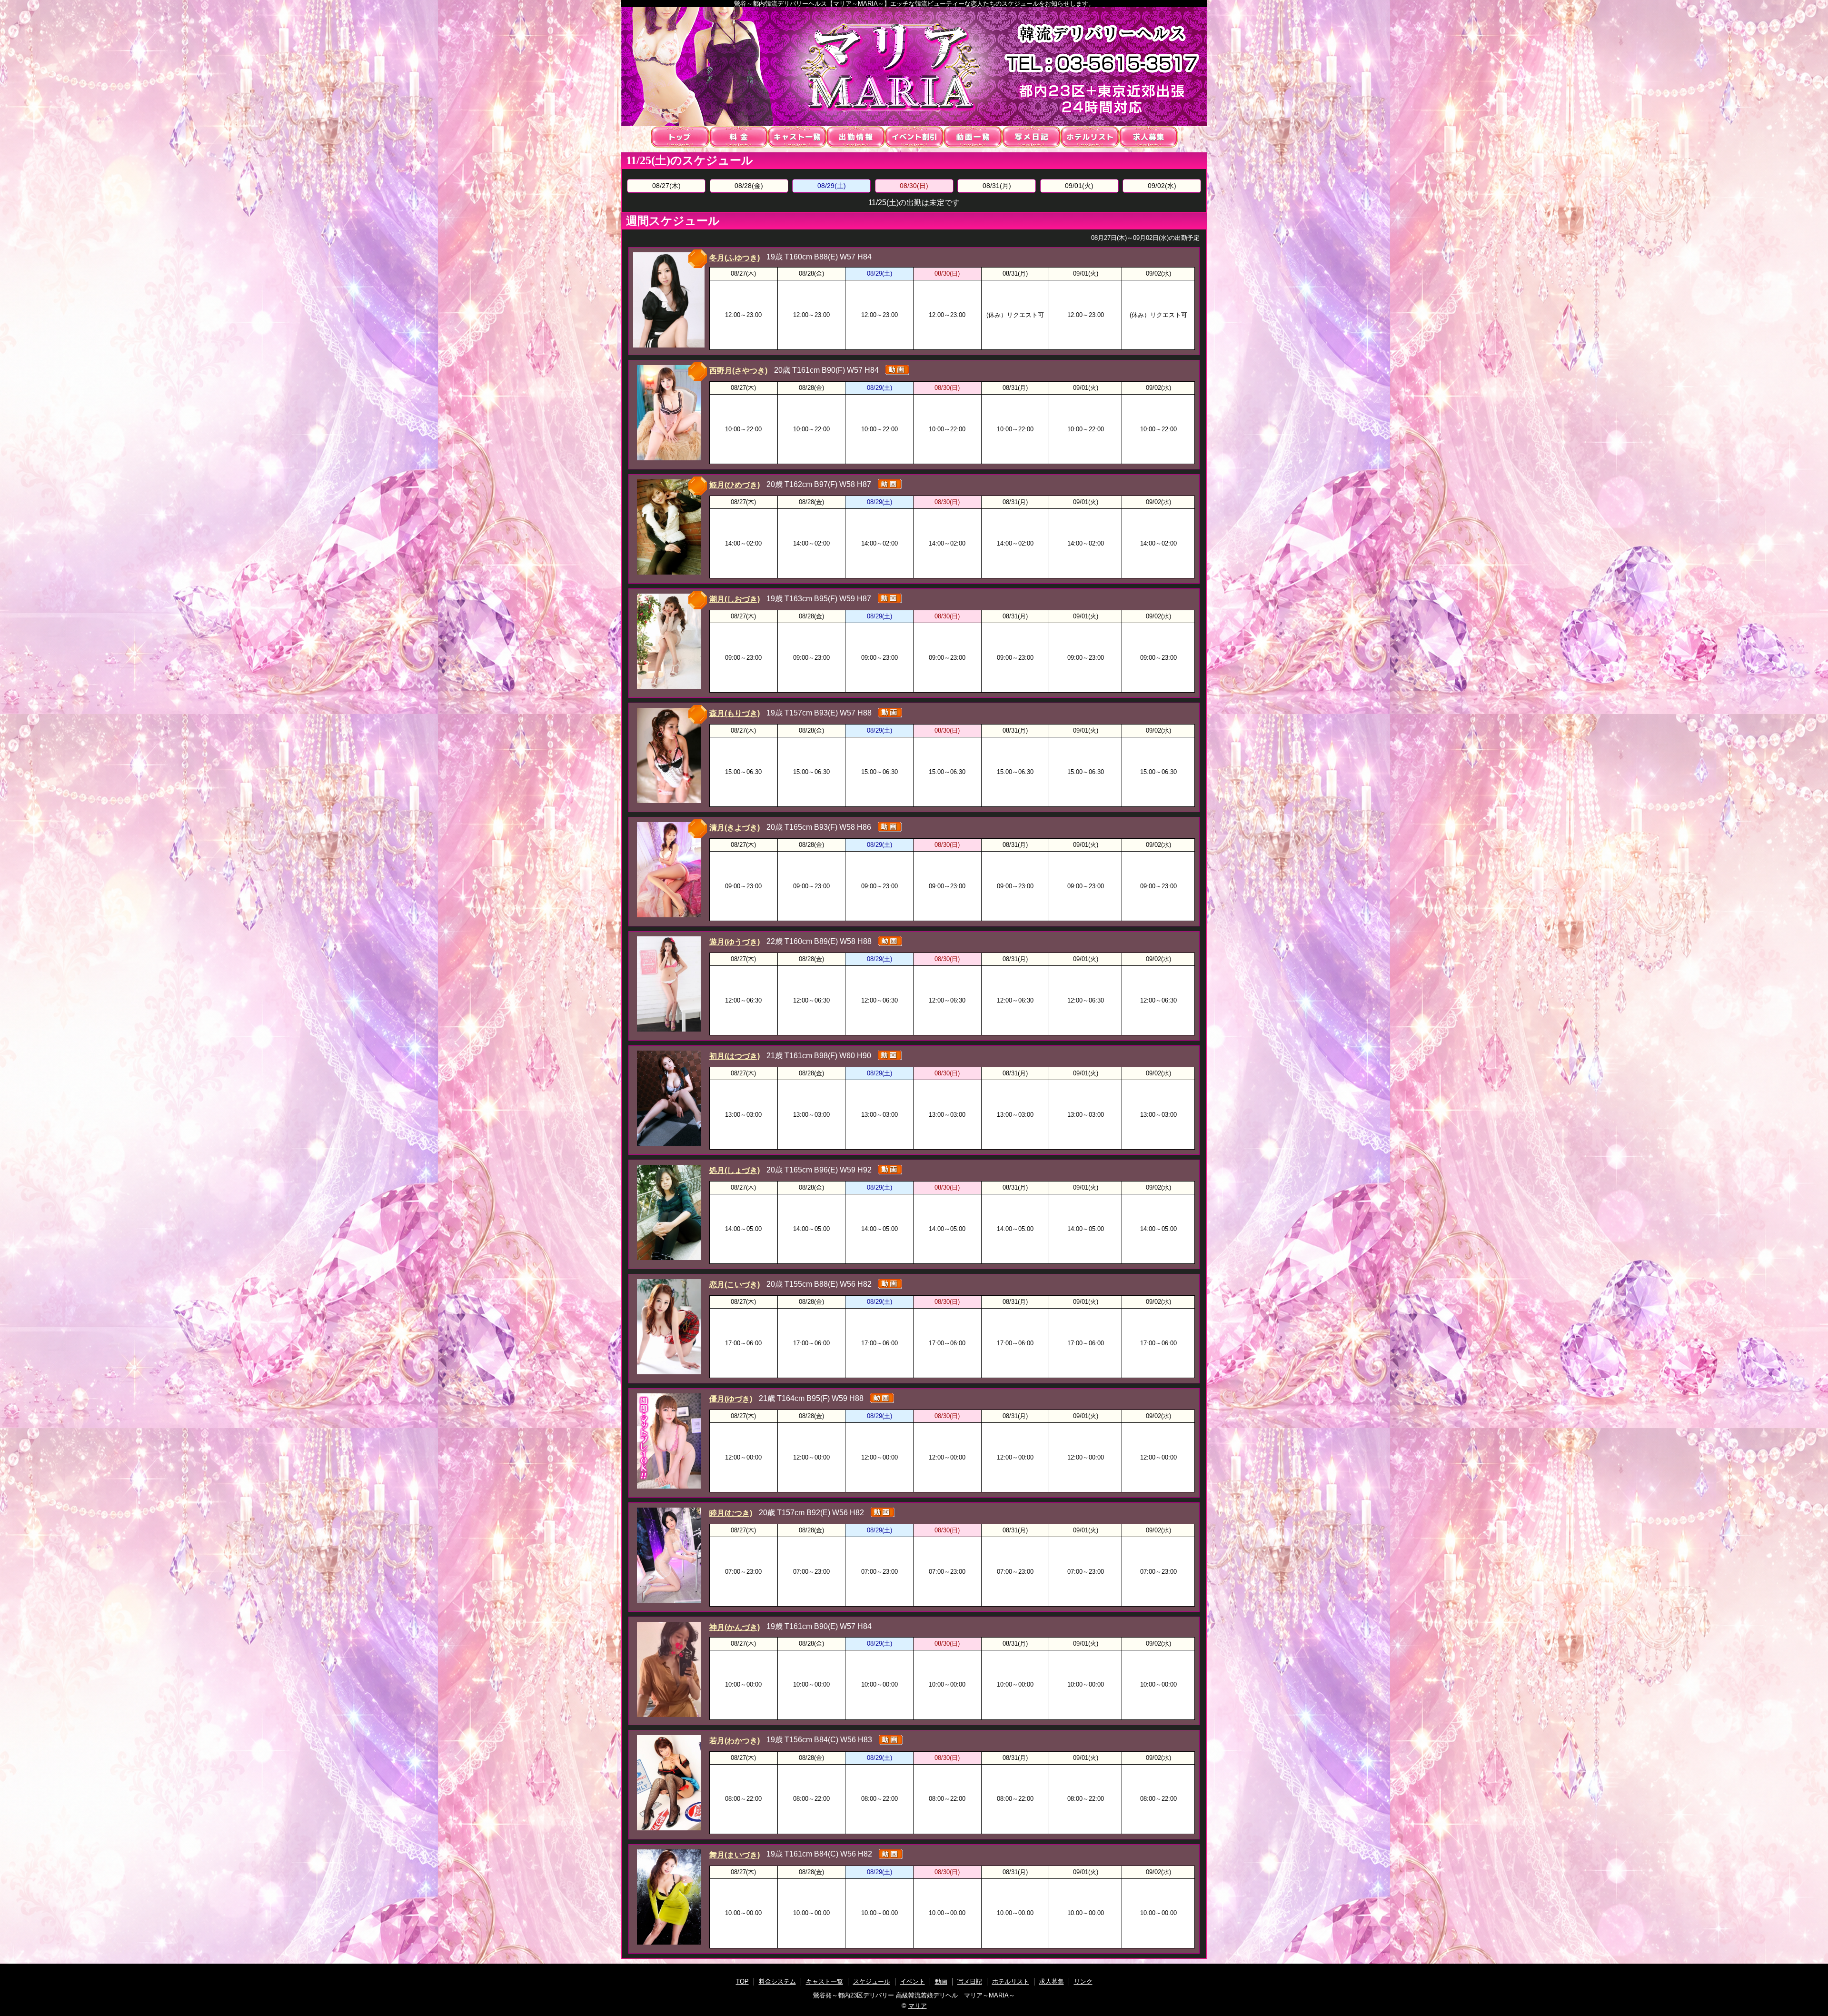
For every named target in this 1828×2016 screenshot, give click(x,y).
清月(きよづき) (735, 828)
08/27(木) (666, 186)
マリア (918, 2006)
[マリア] (914, 67)
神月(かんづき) (735, 1627)
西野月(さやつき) (738, 371)
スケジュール (856, 137)
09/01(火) (1079, 186)
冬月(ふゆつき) (735, 258)
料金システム (739, 137)
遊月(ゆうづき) (735, 942)
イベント (914, 137)
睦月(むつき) (731, 1513)
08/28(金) (749, 186)
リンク (1083, 1981)
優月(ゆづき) (731, 1399)
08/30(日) (914, 186)
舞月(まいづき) (735, 1855)
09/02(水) (1162, 186)
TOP (680, 137)
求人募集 (1148, 137)
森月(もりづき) (735, 713)
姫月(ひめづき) (735, 485)
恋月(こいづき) (735, 1285)
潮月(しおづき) (735, 599)
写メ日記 (1031, 137)
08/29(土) (832, 186)
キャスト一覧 (797, 137)
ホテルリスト (1090, 137)
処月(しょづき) (735, 1170)
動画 (973, 137)
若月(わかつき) (735, 1741)
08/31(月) (997, 186)
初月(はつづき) (735, 1056)
